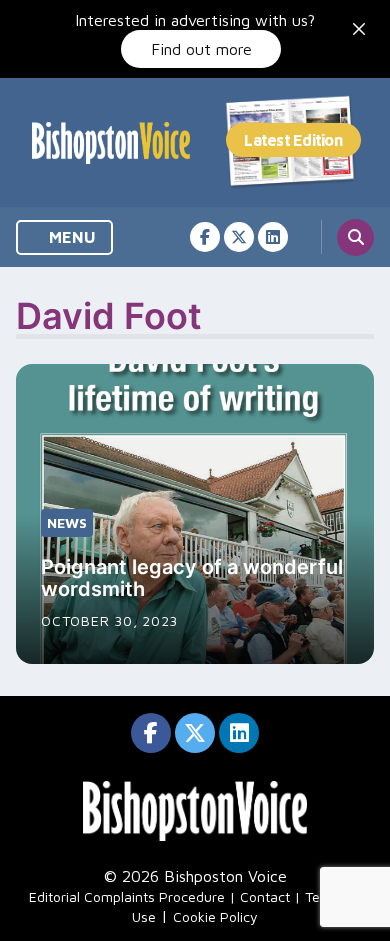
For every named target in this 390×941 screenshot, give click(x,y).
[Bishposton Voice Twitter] (239, 237)
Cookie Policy (215, 916)
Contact (265, 896)
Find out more (201, 49)
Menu (70, 237)
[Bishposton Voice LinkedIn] (273, 237)
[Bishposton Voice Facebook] (205, 237)
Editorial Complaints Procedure (127, 896)
